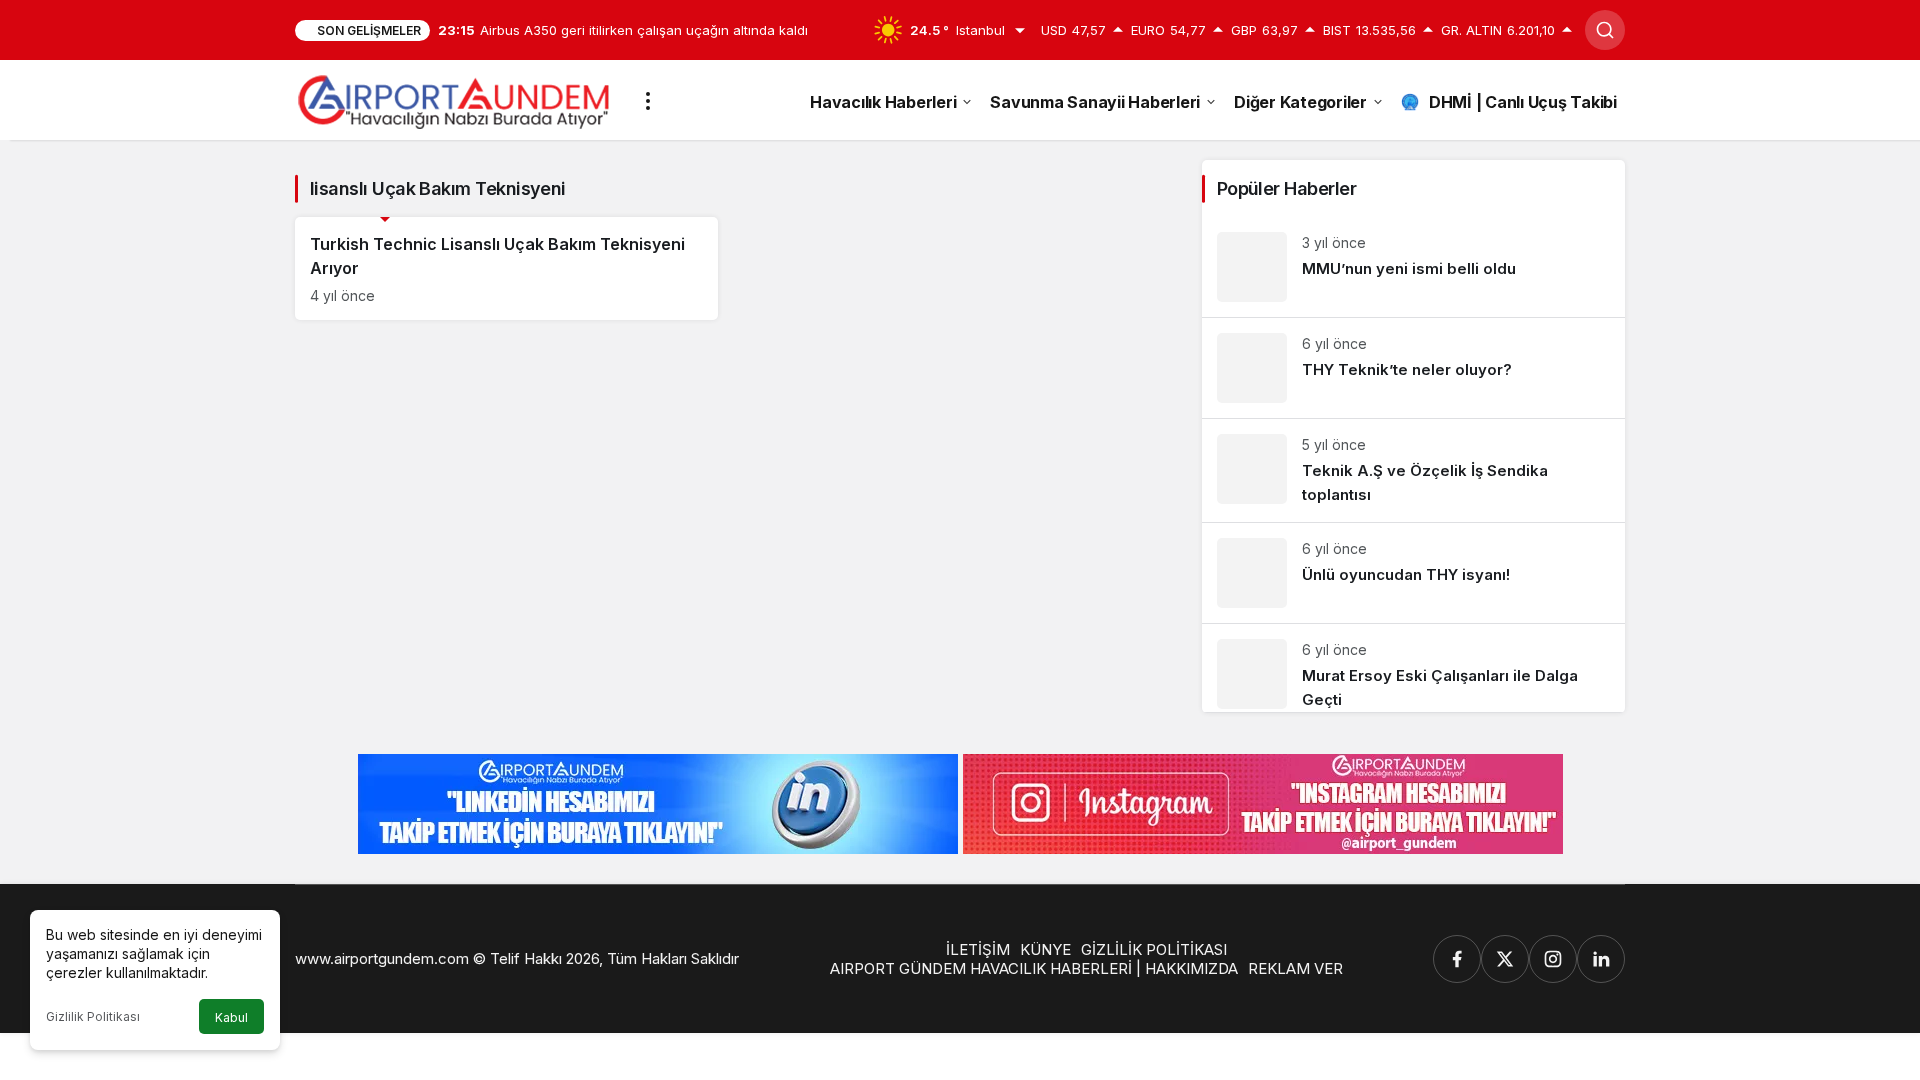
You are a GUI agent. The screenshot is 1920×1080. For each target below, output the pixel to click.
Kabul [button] (231, 1017)
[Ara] (1605, 30)
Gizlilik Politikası (93, 1016)
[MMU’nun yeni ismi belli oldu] (1413, 267)
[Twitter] (1505, 959)
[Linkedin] (1601, 959)
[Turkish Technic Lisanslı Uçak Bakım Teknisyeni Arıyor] (506, 268)
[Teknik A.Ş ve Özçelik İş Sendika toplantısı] (1413, 470)
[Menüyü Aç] (648, 101)
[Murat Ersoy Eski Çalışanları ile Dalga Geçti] (1413, 668)
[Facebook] (1457, 959)
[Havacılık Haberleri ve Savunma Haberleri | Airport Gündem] (453, 99)
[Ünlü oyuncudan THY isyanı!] (1413, 573)
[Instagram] (1553, 959)
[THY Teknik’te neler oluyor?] (1413, 368)
